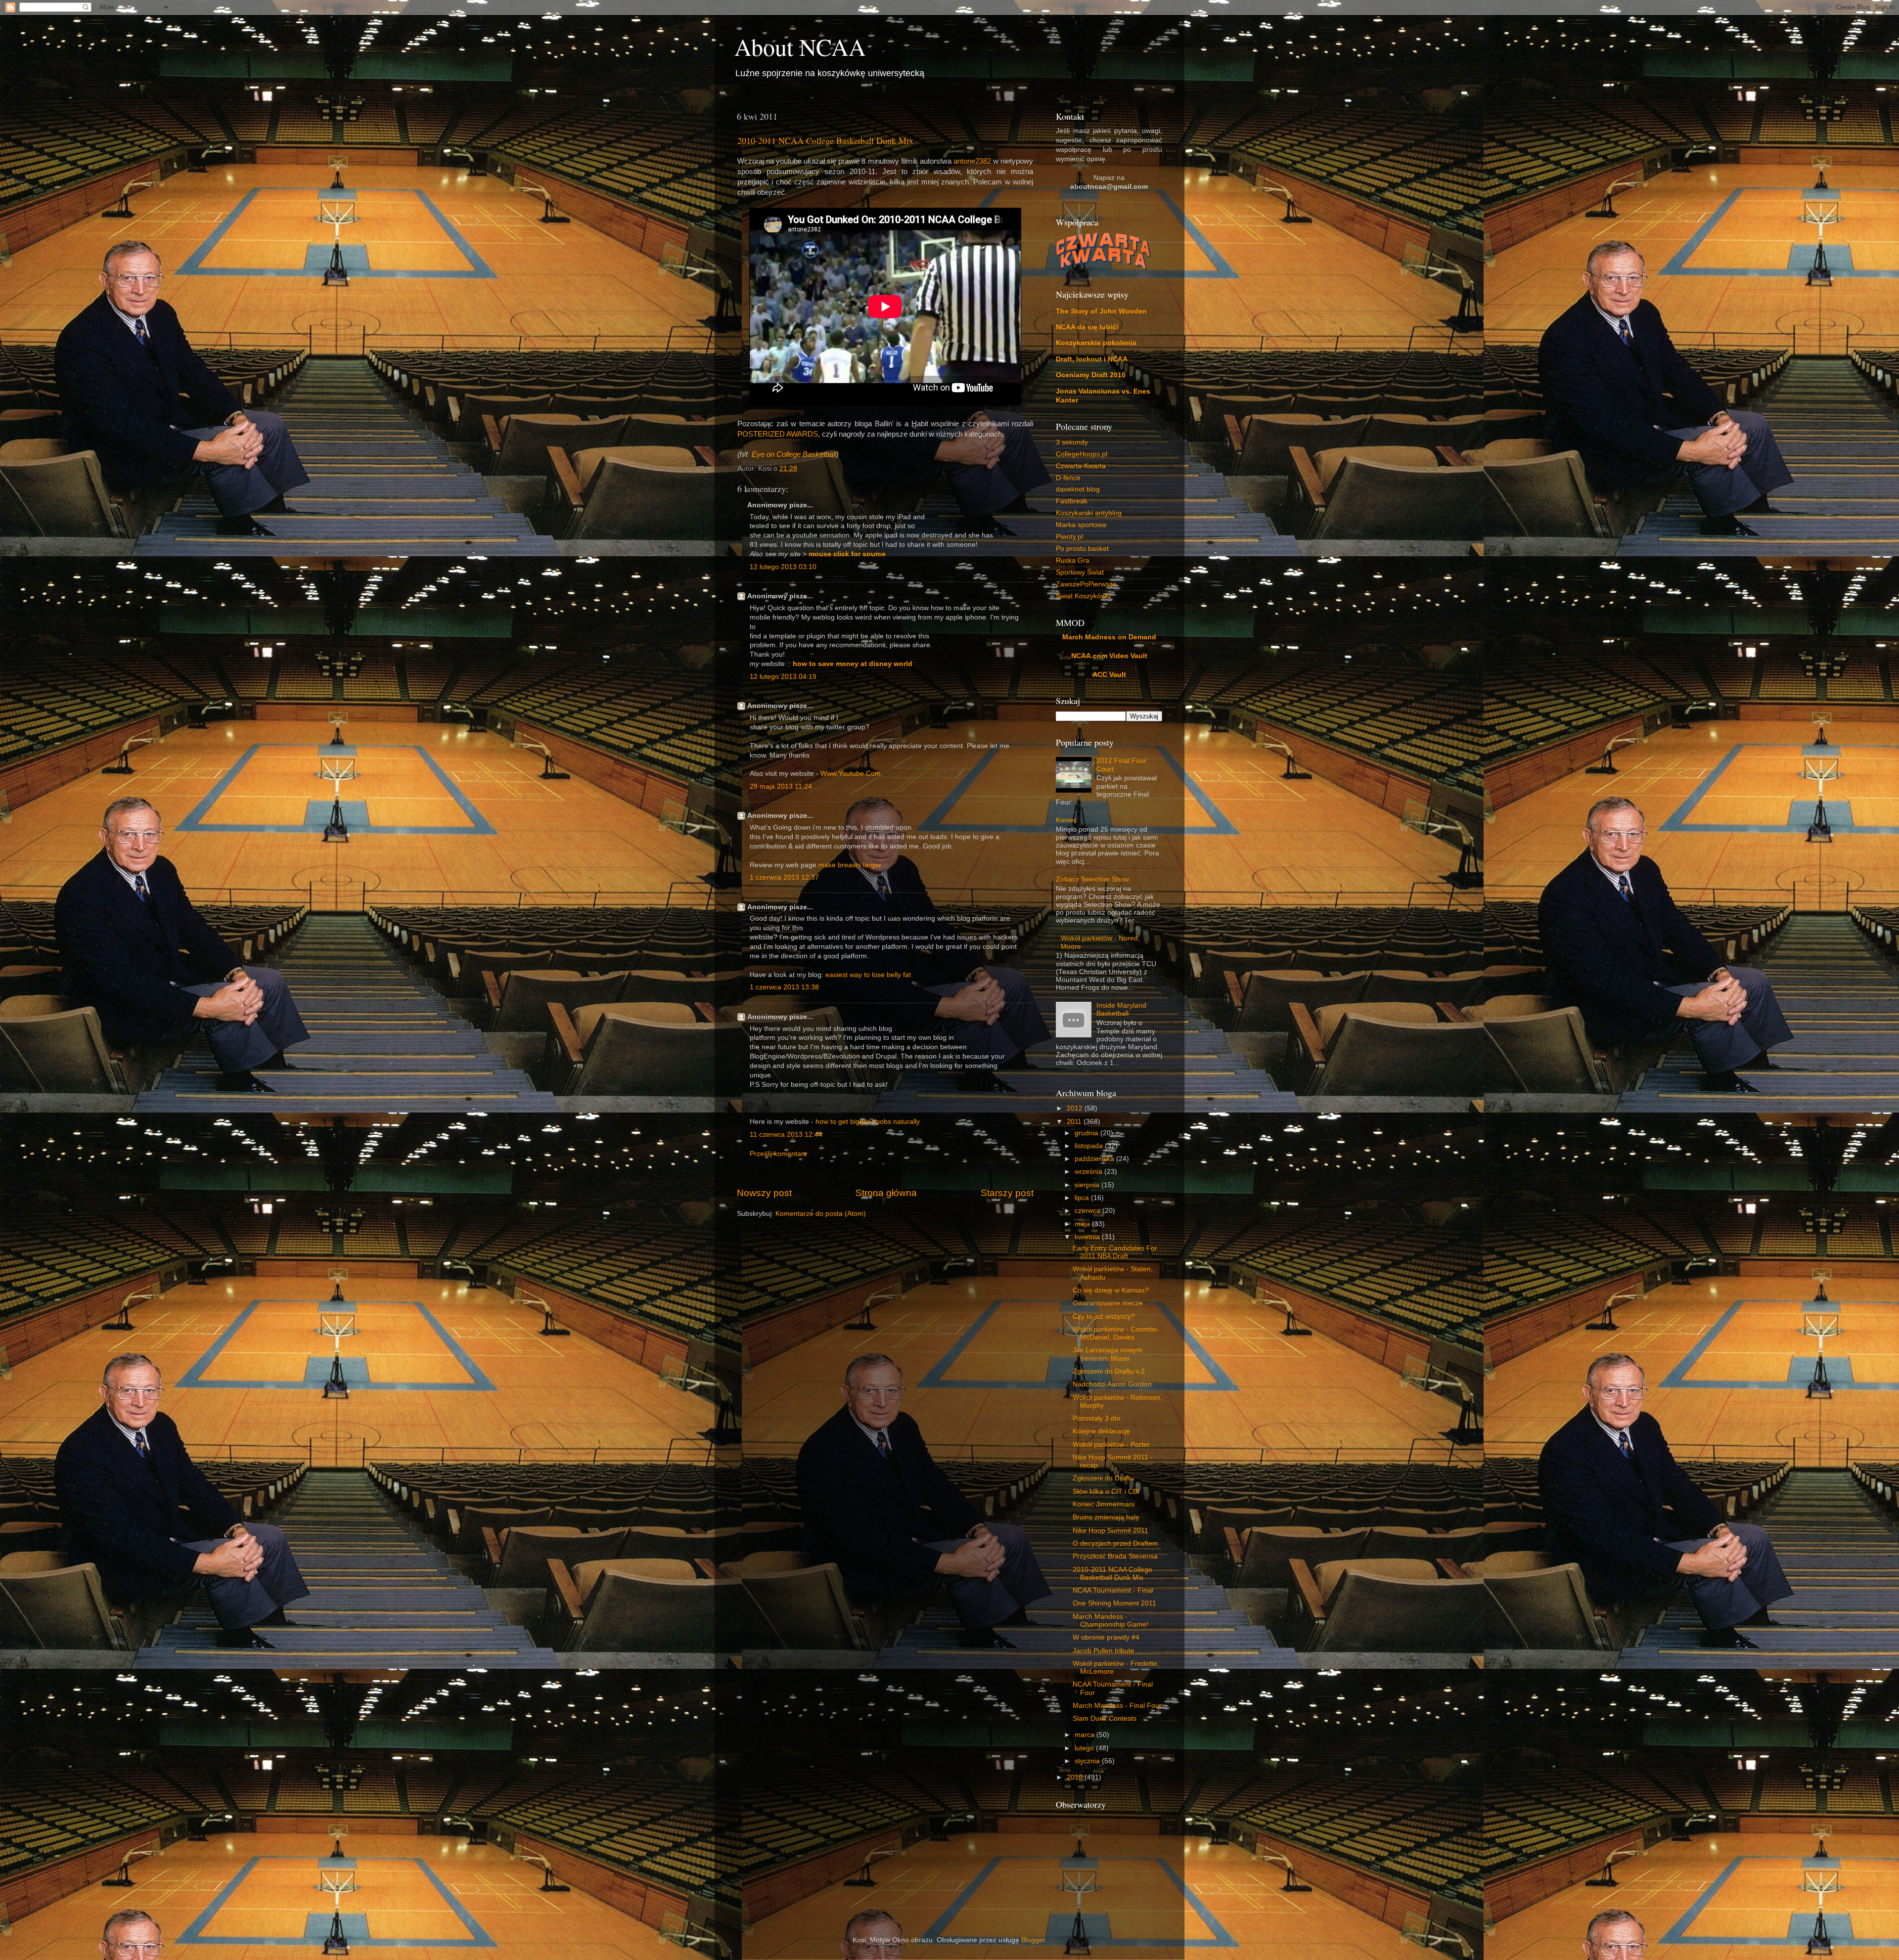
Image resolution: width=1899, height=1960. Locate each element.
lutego (1085, 1748)
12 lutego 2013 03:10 (783, 567)
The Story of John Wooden (1101, 311)
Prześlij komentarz (778, 1154)
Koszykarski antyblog (1089, 513)
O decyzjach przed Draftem (1115, 1543)
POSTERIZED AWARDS (778, 434)
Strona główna (886, 1193)
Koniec (1066, 820)
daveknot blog (1078, 489)
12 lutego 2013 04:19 (783, 677)
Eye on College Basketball (794, 454)
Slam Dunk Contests (1105, 1718)
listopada (1090, 1146)
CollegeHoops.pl (1082, 454)
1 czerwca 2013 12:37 (784, 877)
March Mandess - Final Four (1117, 1706)
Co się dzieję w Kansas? (1111, 1290)
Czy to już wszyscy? (1104, 1316)
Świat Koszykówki (1083, 596)
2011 (1075, 1122)
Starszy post (1007, 1193)
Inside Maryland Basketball (1121, 1009)
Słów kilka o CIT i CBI (1106, 1492)
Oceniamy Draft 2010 (1091, 375)
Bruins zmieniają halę (1106, 1517)
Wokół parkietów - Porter (1111, 1445)
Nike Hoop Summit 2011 (1110, 1531)
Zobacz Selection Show (1092, 879)
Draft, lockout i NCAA (1092, 359)
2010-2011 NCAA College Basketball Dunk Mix (825, 140)
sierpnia (1088, 1185)
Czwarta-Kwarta (1081, 466)
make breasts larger (850, 865)
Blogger (1033, 1940)
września (1089, 1172)
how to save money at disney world (853, 664)
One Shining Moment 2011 (1114, 1603)
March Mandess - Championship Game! (1110, 1621)
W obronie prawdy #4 (1106, 1637)
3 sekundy (1072, 442)
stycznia (1088, 1761)
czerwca (1088, 1211)
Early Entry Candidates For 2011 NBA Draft (1115, 1252)
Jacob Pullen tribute (1104, 1651)
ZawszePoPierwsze (1086, 584)
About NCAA (800, 46)
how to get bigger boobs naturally (868, 1122)
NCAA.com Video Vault (1109, 656)
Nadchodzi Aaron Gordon (1112, 1384)
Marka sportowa (1081, 525)
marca (1085, 1735)
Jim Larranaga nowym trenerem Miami (1108, 1354)
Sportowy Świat (1080, 572)
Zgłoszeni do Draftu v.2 (1109, 1371)
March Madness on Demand (1109, 637)
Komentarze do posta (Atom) (821, 1214)
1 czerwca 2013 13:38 (784, 987)
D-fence (1068, 478)
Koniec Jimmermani (1104, 1504)
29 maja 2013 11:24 (781, 786)
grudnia (1087, 1133)
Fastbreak (1072, 501)
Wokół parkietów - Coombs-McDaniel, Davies (1116, 1333)
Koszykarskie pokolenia (1096, 343)
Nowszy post (764, 1193)
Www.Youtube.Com (851, 774)
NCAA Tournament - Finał (1113, 1590)
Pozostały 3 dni (1096, 1418)
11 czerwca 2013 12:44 (786, 1135)
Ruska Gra (1073, 560)
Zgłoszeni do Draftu (1103, 1478)
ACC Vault (1109, 675)
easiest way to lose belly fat (868, 975)
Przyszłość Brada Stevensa (1115, 1556)
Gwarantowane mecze (1108, 1303)
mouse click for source (847, 554)
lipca (1083, 1198)
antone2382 (972, 161)
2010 (1076, 1777)
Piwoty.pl (1069, 537)
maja (1083, 1224)
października (1095, 1159)
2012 (1076, 1108)
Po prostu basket (1082, 549)
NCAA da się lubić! (1087, 327)
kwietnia (1088, 1237)
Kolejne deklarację (1101, 1431)
